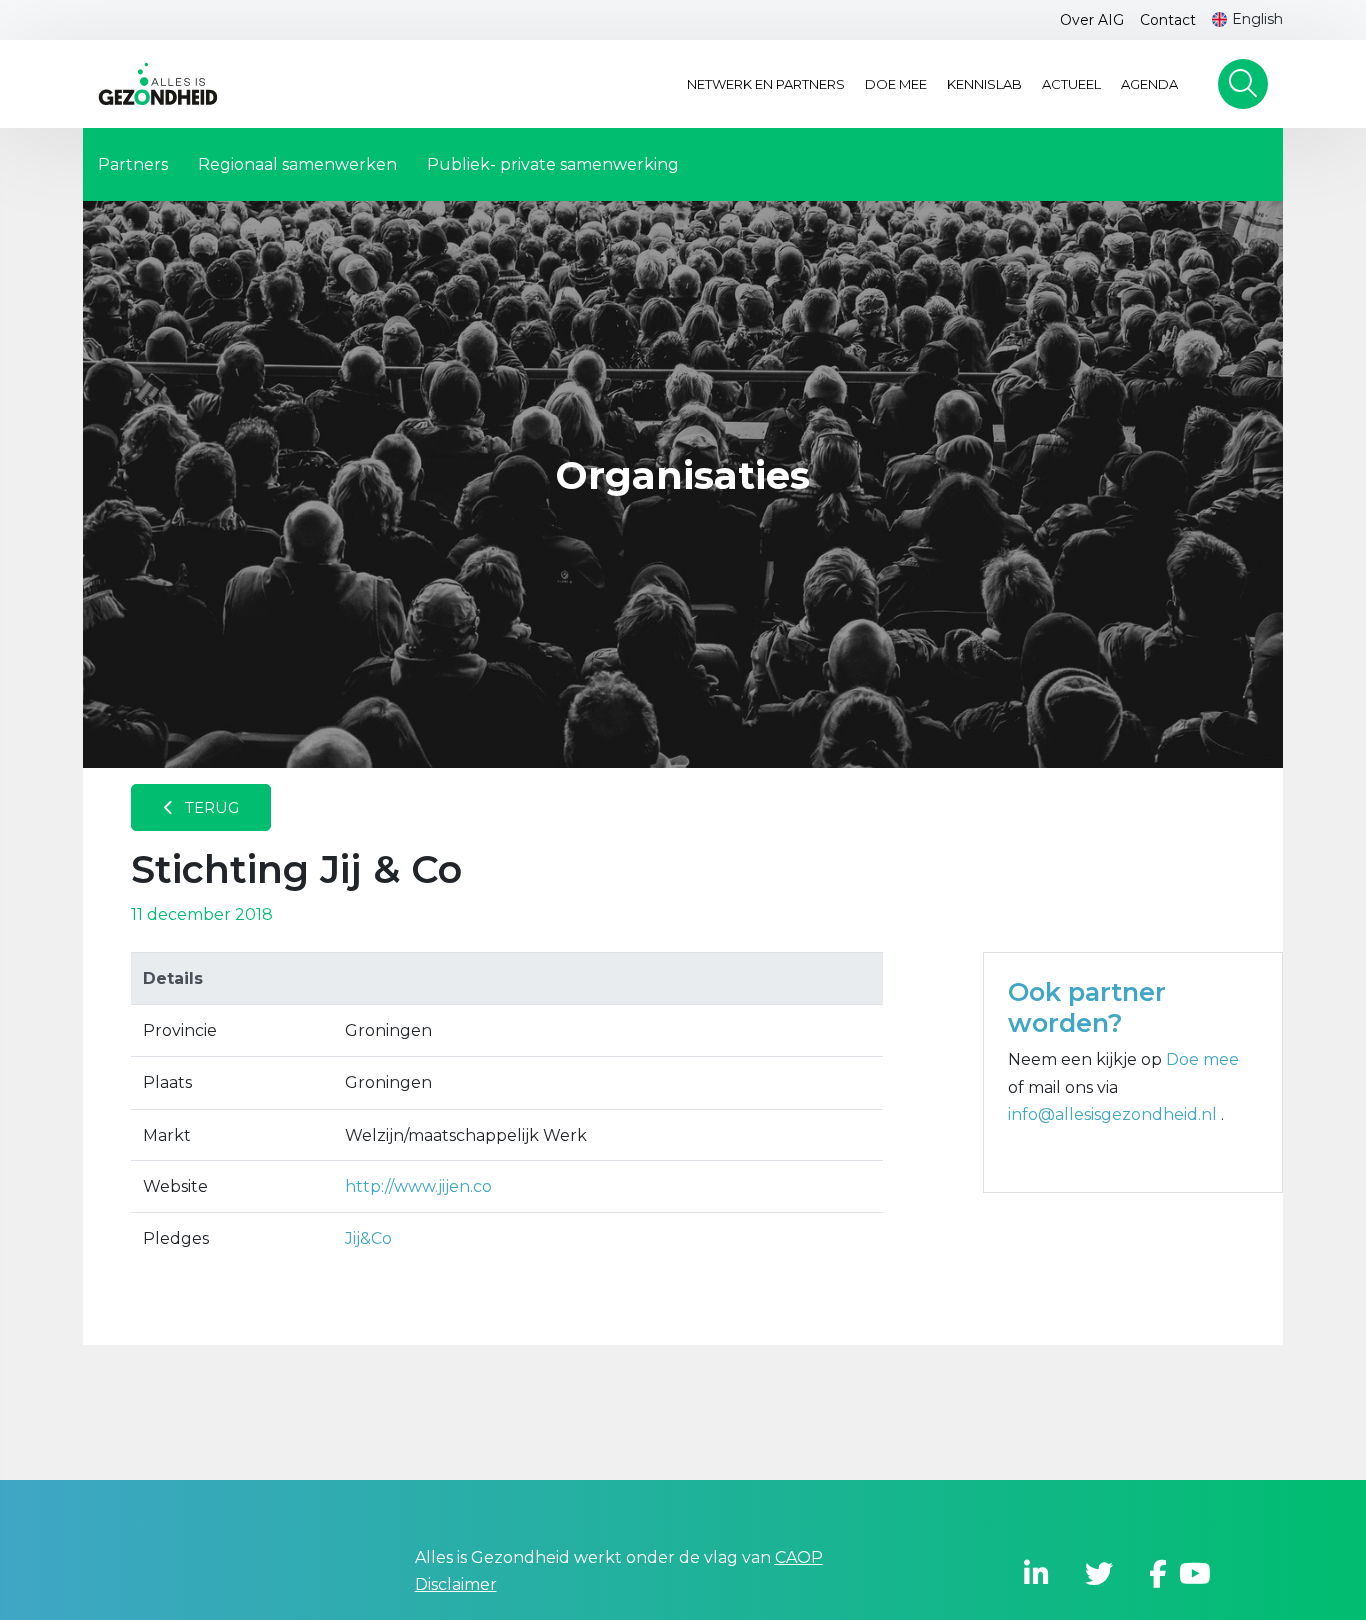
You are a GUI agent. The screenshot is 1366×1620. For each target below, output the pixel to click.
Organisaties (683, 475)
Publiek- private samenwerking (553, 164)
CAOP (799, 1557)
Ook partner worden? (1087, 1007)
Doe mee (896, 84)
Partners (133, 164)
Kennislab (984, 84)
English (1257, 19)
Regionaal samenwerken (297, 164)
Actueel (1071, 84)
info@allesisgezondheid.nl (1114, 1114)
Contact (1168, 20)
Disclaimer (456, 1584)
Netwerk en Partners (766, 84)
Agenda (1149, 84)
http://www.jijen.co (418, 1186)
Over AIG (1092, 20)
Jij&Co (368, 1238)
